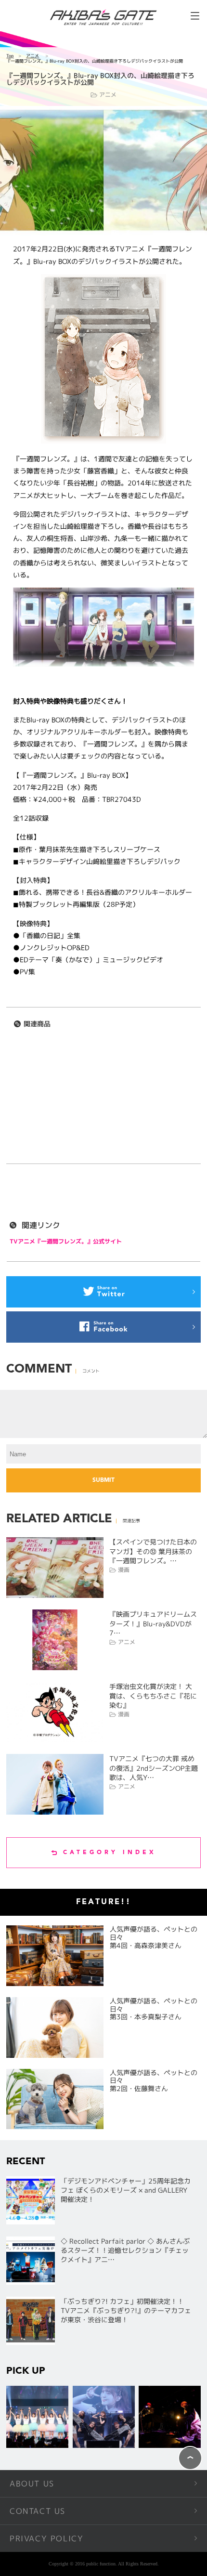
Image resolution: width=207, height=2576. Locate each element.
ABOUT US (32, 2484)
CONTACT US (38, 2511)
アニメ (32, 56)
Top (10, 56)
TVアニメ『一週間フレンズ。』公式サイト (66, 1241)
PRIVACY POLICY (46, 2538)
